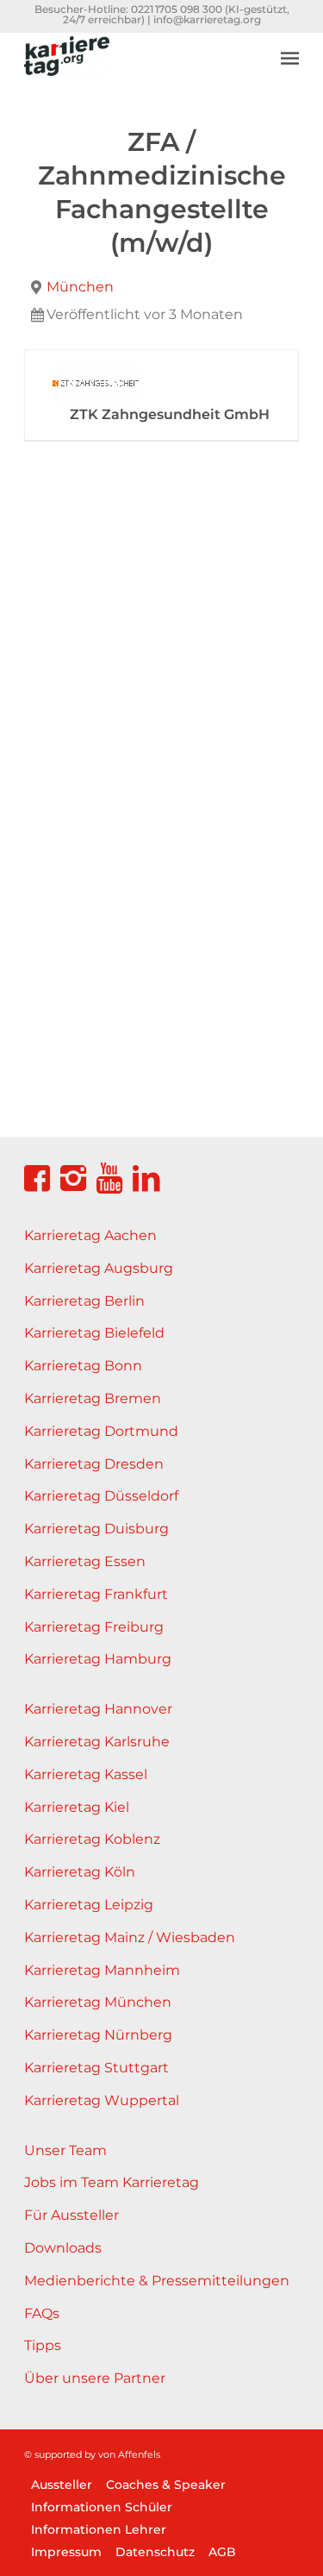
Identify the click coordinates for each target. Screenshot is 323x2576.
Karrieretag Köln (80, 1872)
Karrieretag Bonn (83, 1366)
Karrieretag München (98, 2002)
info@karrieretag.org (207, 19)
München (80, 287)
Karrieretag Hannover (98, 1709)
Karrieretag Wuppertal (102, 2100)
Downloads (63, 2248)
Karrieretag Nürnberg (98, 2035)
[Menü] (290, 58)
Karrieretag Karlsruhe (97, 1742)
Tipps (43, 2345)
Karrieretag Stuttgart (96, 2068)
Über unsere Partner (95, 2378)
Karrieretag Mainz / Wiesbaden (130, 1937)
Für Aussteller (71, 2215)
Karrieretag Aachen (90, 1235)
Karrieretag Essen (85, 1561)
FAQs (42, 2313)
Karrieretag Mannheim (102, 1970)
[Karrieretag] (134, 66)
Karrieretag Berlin (84, 1301)
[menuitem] (290, 45)
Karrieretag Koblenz (92, 1839)
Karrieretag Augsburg (99, 1268)
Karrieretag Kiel (77, 1807)
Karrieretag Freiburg (94, 1627)
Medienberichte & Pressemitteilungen (157, 2281)
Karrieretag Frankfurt (96, 1594)
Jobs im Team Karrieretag (112, 2182)
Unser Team (65, 2150)
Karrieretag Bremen (93, 1398)
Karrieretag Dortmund (101, 1431)
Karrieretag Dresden (94, 1464)
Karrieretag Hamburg (98, 1659)
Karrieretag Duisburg (96, 1529)
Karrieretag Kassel (86, 1774)
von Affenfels (129, 2454)
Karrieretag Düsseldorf (101, 1496)
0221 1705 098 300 (177, 9)
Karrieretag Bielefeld (94, 1333)
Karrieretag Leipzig (89, 1905)
